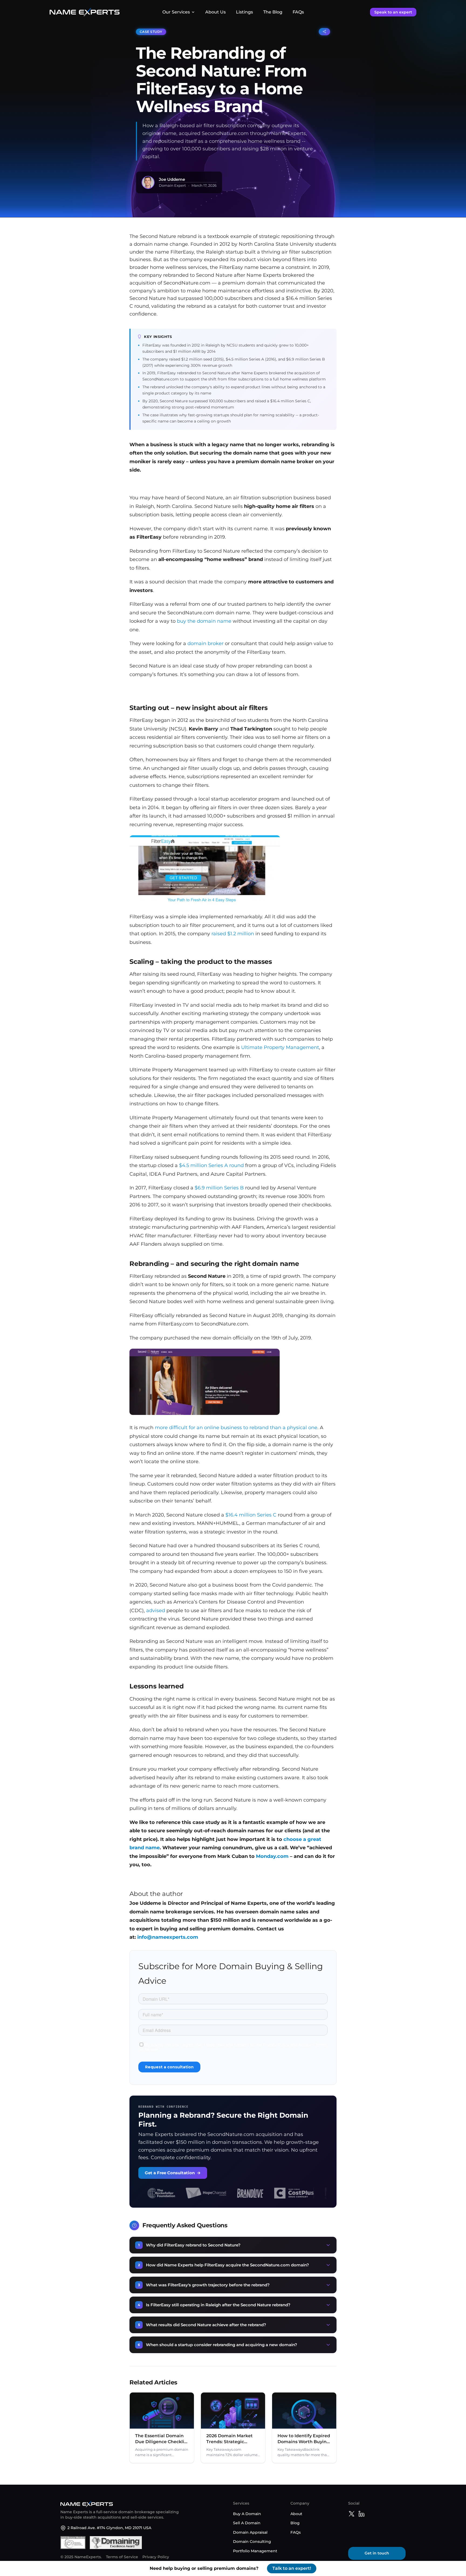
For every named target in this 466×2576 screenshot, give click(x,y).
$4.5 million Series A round (211, 1165)
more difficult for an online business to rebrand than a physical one (236, 1428)
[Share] (324, 32)
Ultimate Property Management (280, 1047)
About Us (215, 12)
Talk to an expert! (292, 2568)
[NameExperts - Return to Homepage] (85, 12)
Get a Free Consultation (173, 2173)
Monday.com (272, 1856)
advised (156, 1611)
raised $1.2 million (233, 934)
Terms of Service (122, 2557)
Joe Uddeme (172, 179)
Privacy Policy (156, 2557)
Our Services (176, 12)
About (296, 2513)
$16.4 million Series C (251, 1515)
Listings (244, 12)
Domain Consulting (252, 2542)
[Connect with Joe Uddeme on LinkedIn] (362, 2515)
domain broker (205, 643)
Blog (295, 2523)
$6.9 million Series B (219, 1188)
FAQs (298, 12)
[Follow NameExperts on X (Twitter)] (352, 2515)
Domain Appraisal (250, 2532)
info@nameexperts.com (168, 1937)
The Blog (273, 12)
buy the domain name (204, 621)
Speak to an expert (393, 12)
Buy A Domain (247, 2513)
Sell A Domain (247, 2523)
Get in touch (377, 2553)
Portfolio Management (255, 2551)
